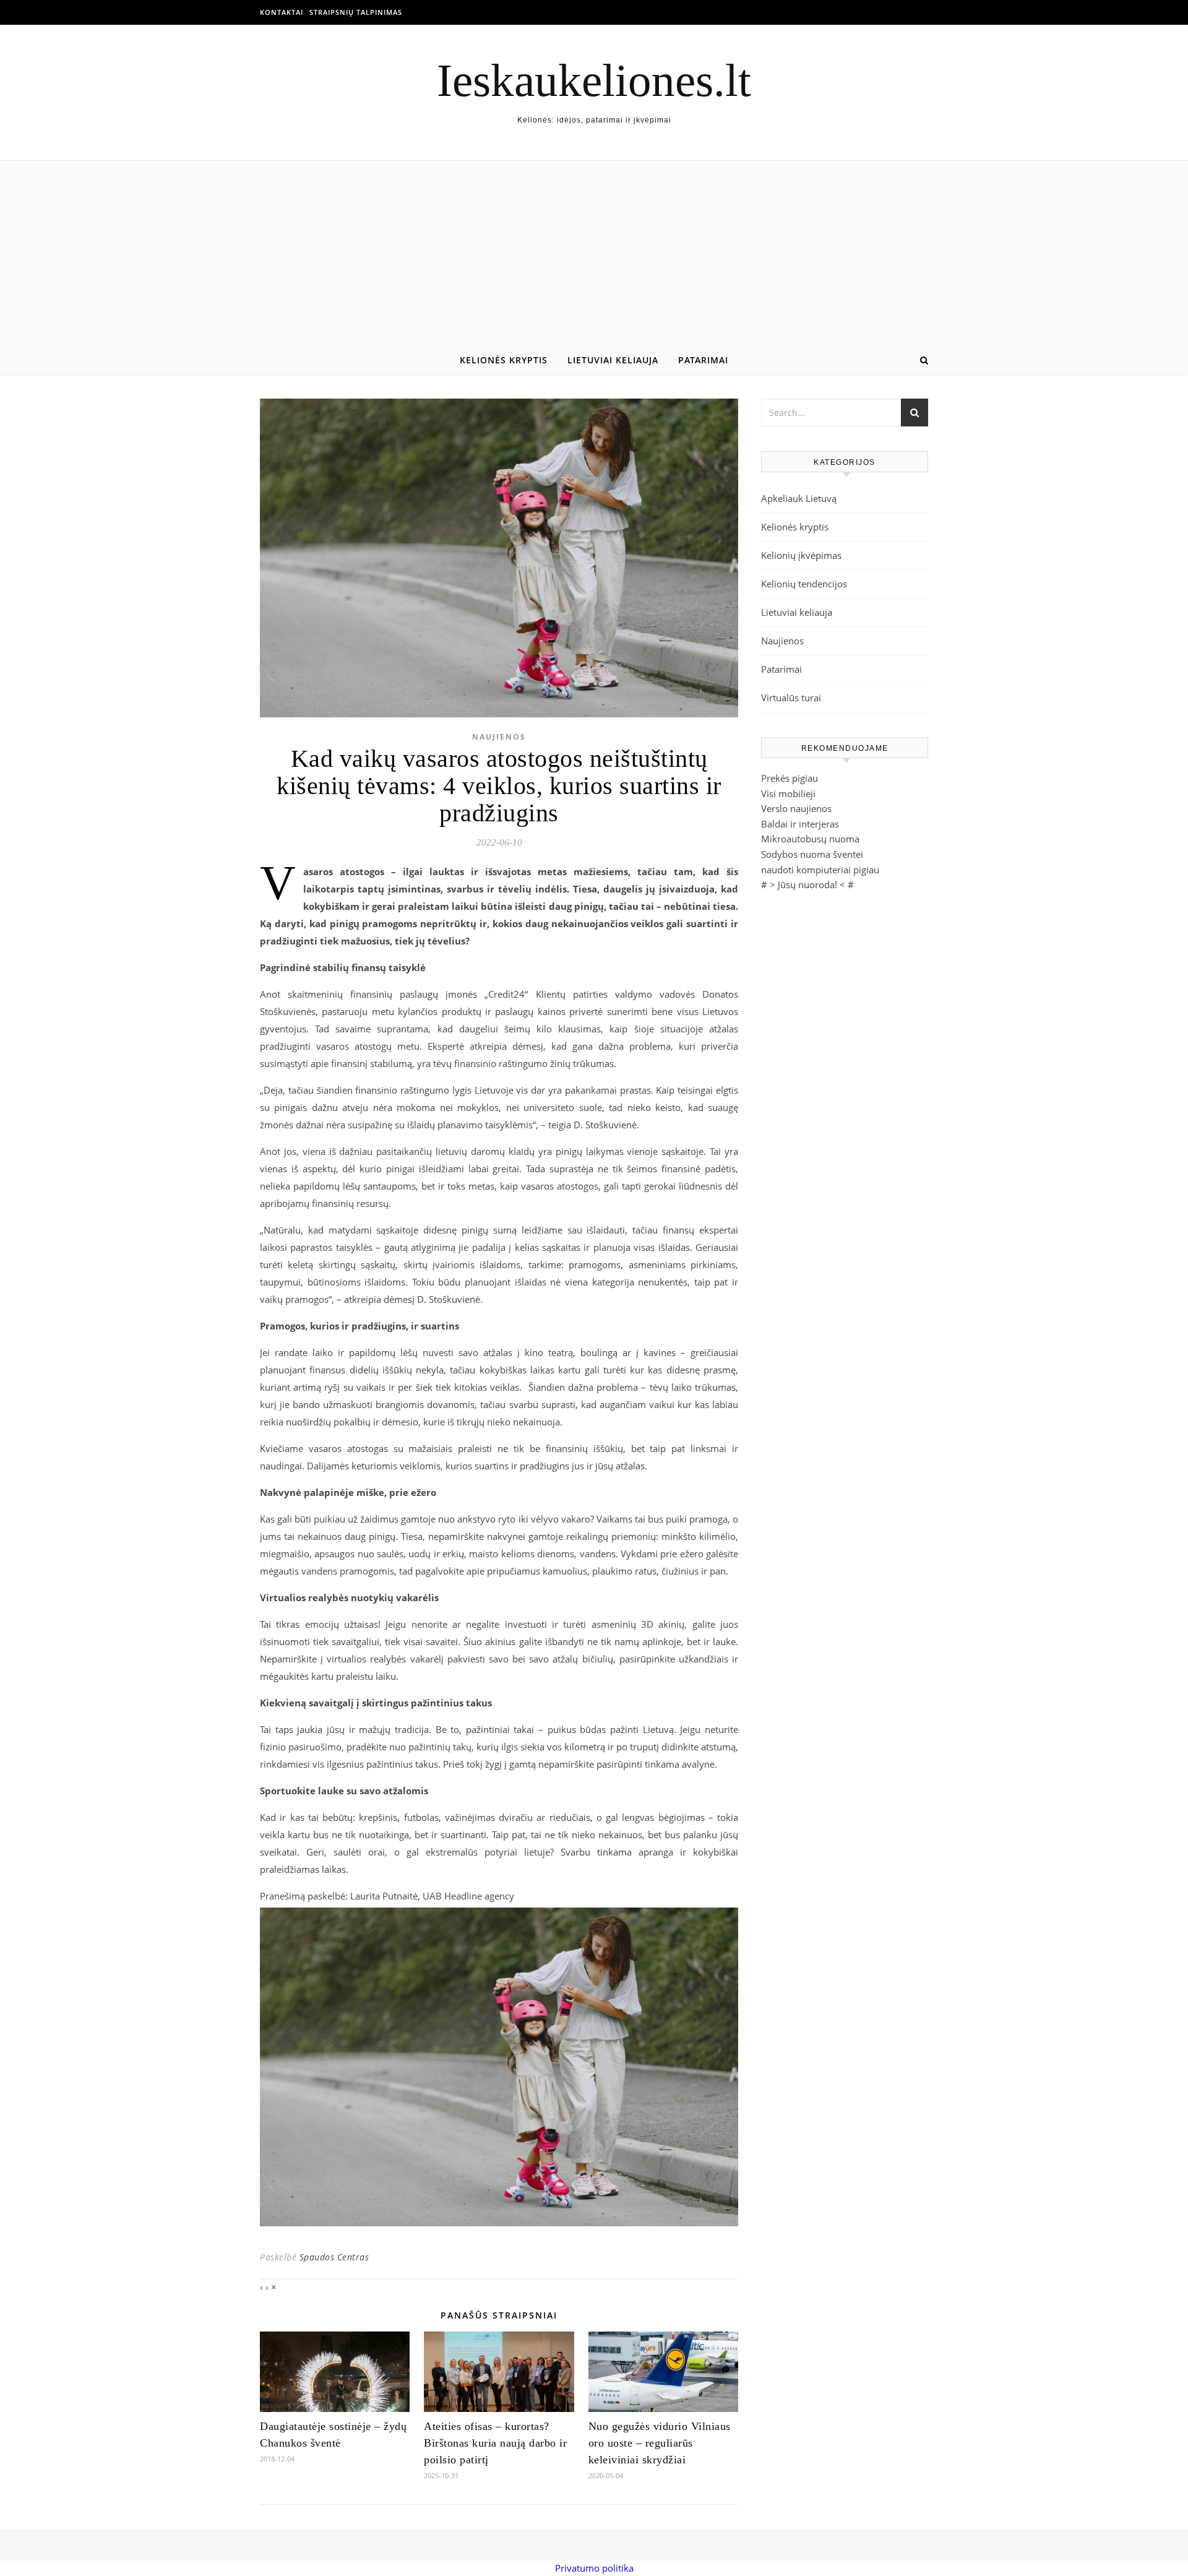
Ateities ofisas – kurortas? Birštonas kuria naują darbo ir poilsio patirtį (495, 2443)
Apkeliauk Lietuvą (799, 498)
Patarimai (703, 360)
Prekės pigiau (790, 778)
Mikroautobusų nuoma (810, 839)
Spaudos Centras (334, 2257)
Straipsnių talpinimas (356, 12)
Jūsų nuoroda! (807, 884)
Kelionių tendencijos (804, 584)
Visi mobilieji (788, 793)
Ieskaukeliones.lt (594, 80)
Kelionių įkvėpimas (801, 555)
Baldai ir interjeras (800, 824)
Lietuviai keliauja (613, 360)
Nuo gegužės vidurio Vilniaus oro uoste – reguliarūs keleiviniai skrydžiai (660, 2443)
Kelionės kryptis (504, 360)
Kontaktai (282, 12)
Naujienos (499, 737)
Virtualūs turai (791, 698)
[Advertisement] (594, 254)
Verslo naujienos (796, 808)
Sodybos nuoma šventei (812, 854)
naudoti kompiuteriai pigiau (820, 870)
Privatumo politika (594, 2568)
